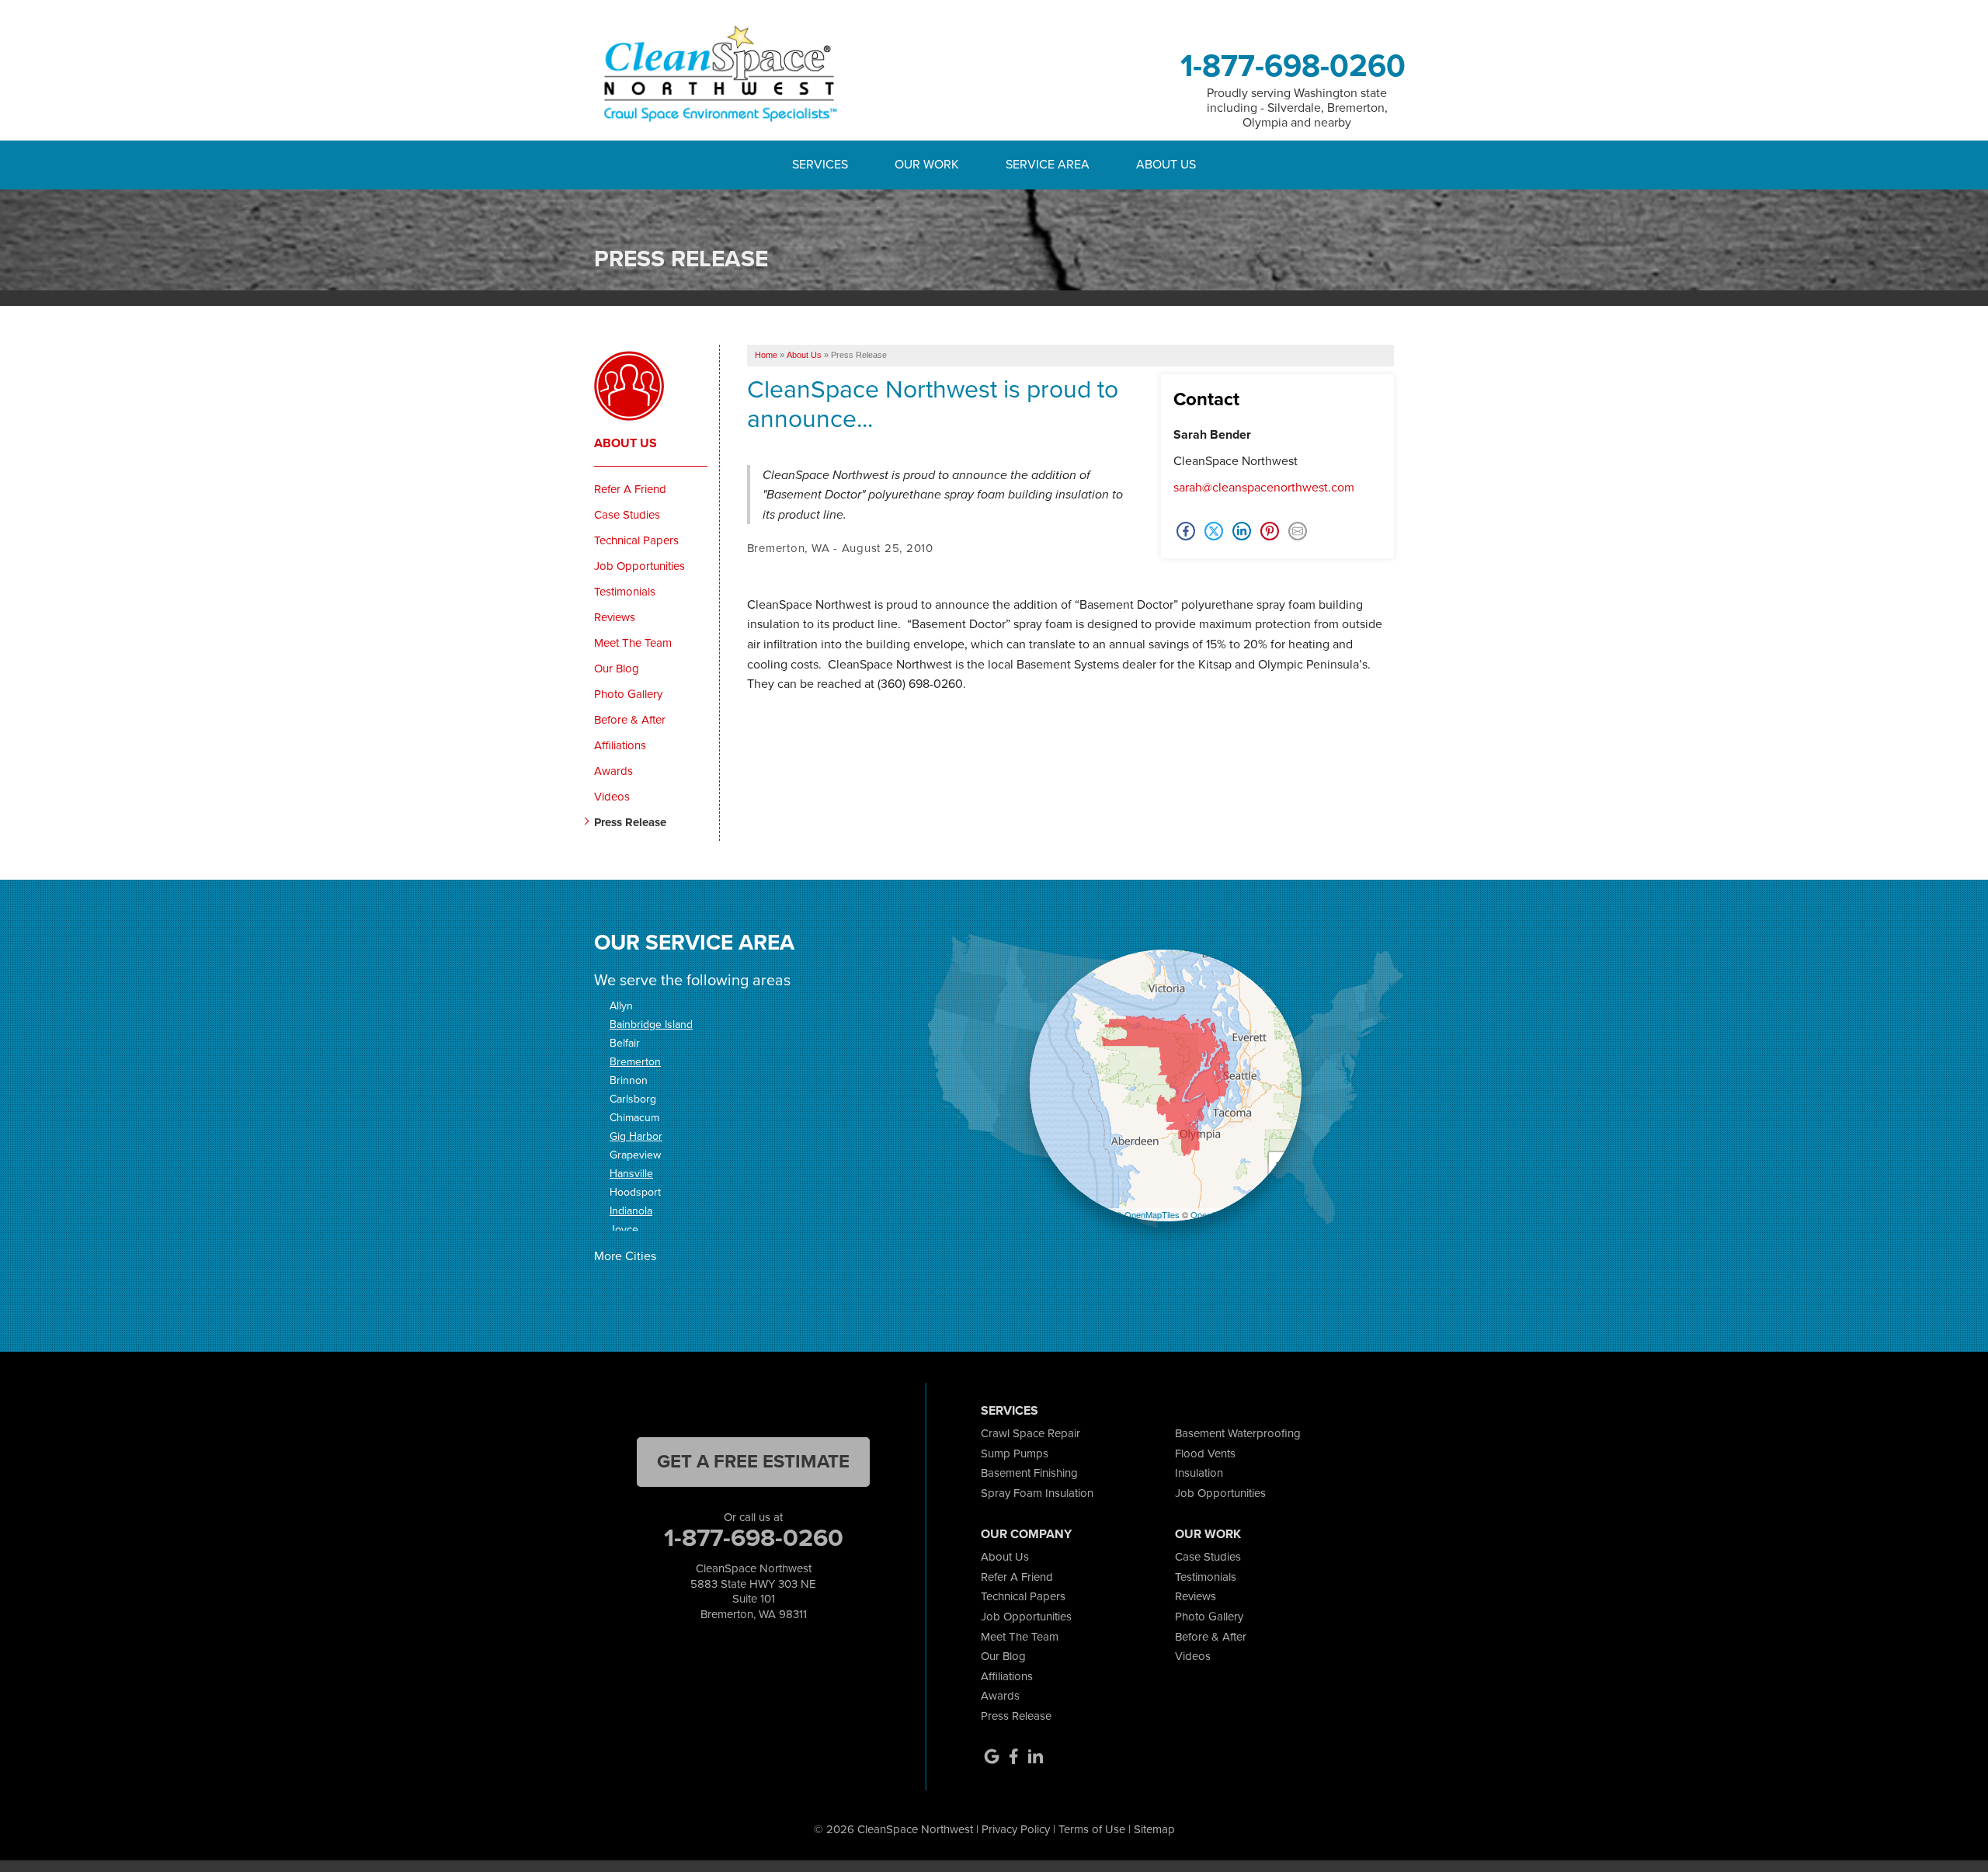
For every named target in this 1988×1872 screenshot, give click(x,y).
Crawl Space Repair (1030, 1433)
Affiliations (620, 745)
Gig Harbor (636, 1136)
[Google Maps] (992, 1756)
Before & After (630, 720)
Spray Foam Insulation (1037, 1493)
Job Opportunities (639, 566)
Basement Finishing (1029, 1473)
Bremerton (635, 1062)
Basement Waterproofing (1238, 1433)
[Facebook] (1013, 1756)
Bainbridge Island (651, 1025)
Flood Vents (1205, 1453)
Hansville (631, 1174)
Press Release (630, 822)
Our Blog (617, 669)
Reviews (615, 617)
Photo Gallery (628, 694)
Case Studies (627, 515)
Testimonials (625, 592)
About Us (626, 443)
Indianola (631, 1211)
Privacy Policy (1016, 1829)
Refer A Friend (630, 489)
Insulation (1199, 1473)
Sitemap (1154, 1829)
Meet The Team (633, 643)
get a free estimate (753, 1461)
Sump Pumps (1015, 1453)
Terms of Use (1092, 1829)
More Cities (625, 1256)
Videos (612, 797)
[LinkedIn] (1035, 1756)
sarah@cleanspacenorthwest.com (1264, 487)
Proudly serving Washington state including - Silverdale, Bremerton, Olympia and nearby (1297, 108)
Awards (613, 771)
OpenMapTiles (1152, 1214)
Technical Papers (636, 540)
